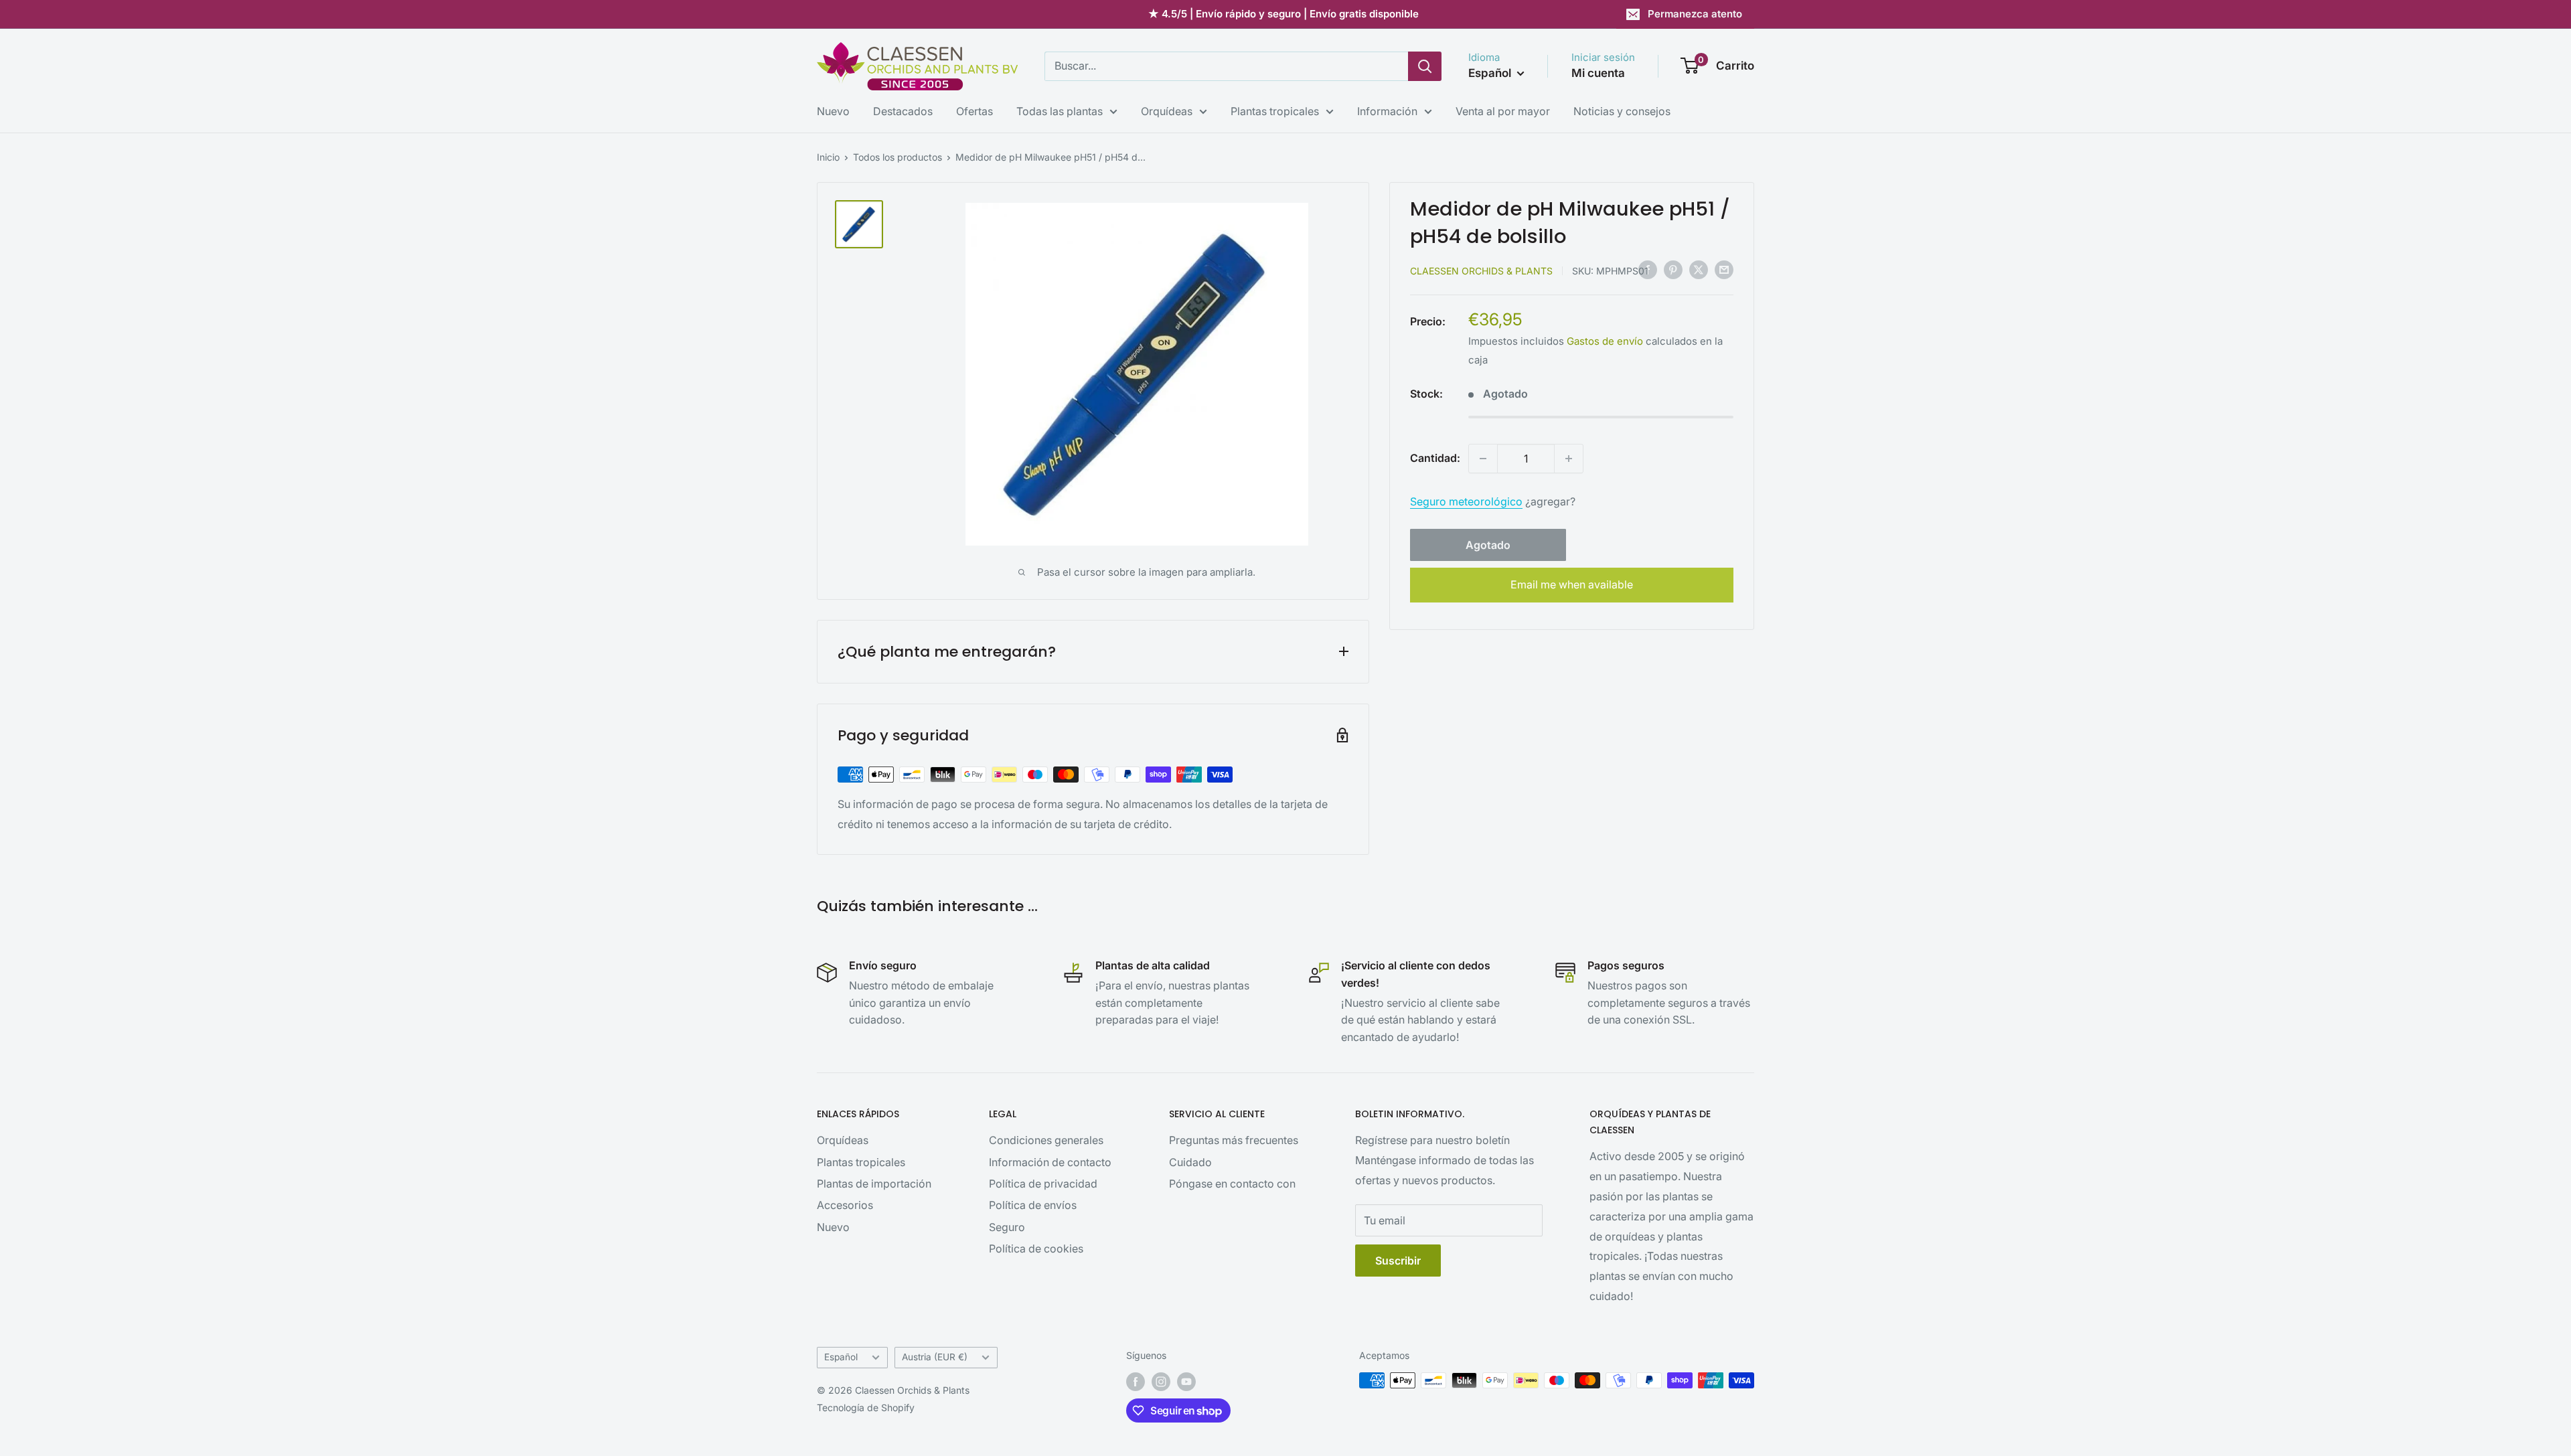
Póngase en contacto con (1232, 1184)
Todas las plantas (1060, 111)
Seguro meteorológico (1466, 501)
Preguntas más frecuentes (1234, 1140)
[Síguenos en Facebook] (1136, 1382)
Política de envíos (1033, 1205)
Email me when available (1572, 584)
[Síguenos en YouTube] (1186, 1382)
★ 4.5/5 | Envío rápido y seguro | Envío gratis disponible (1283, 14)
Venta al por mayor (1503, 111)
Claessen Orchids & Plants (1481, 271)
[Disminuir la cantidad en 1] (1483, 459)
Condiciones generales (1046, 1140)
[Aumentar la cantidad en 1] (1569, 459)
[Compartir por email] (1724, 270)
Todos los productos (898, 157)
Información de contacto (1050, 1162)
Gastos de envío (1605, 341)
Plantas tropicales (1275, 111)
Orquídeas (1167, 111)
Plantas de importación (874, 1184)
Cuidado (1190, 1162)
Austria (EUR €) (935, 1357)
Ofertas (975, 111)
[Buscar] (1425, 66)
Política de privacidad (1043, 1184)
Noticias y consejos (1622, 111)
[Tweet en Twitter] (1699, 270)
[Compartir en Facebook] (1648, 270)
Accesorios (845, 1205)
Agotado (1488, 545)
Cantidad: (1435, 458)
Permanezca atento (1695, 14)
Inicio (828, 157)
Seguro (1007, 1227)
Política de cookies (1036, 1248)
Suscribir (1398, 1261)
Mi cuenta (1598, 73)
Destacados (903, 111)
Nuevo (833, 111)
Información (1387, 111)
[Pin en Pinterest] (1673, 270)
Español (841, 1357)
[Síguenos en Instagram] (1161, 1382)
